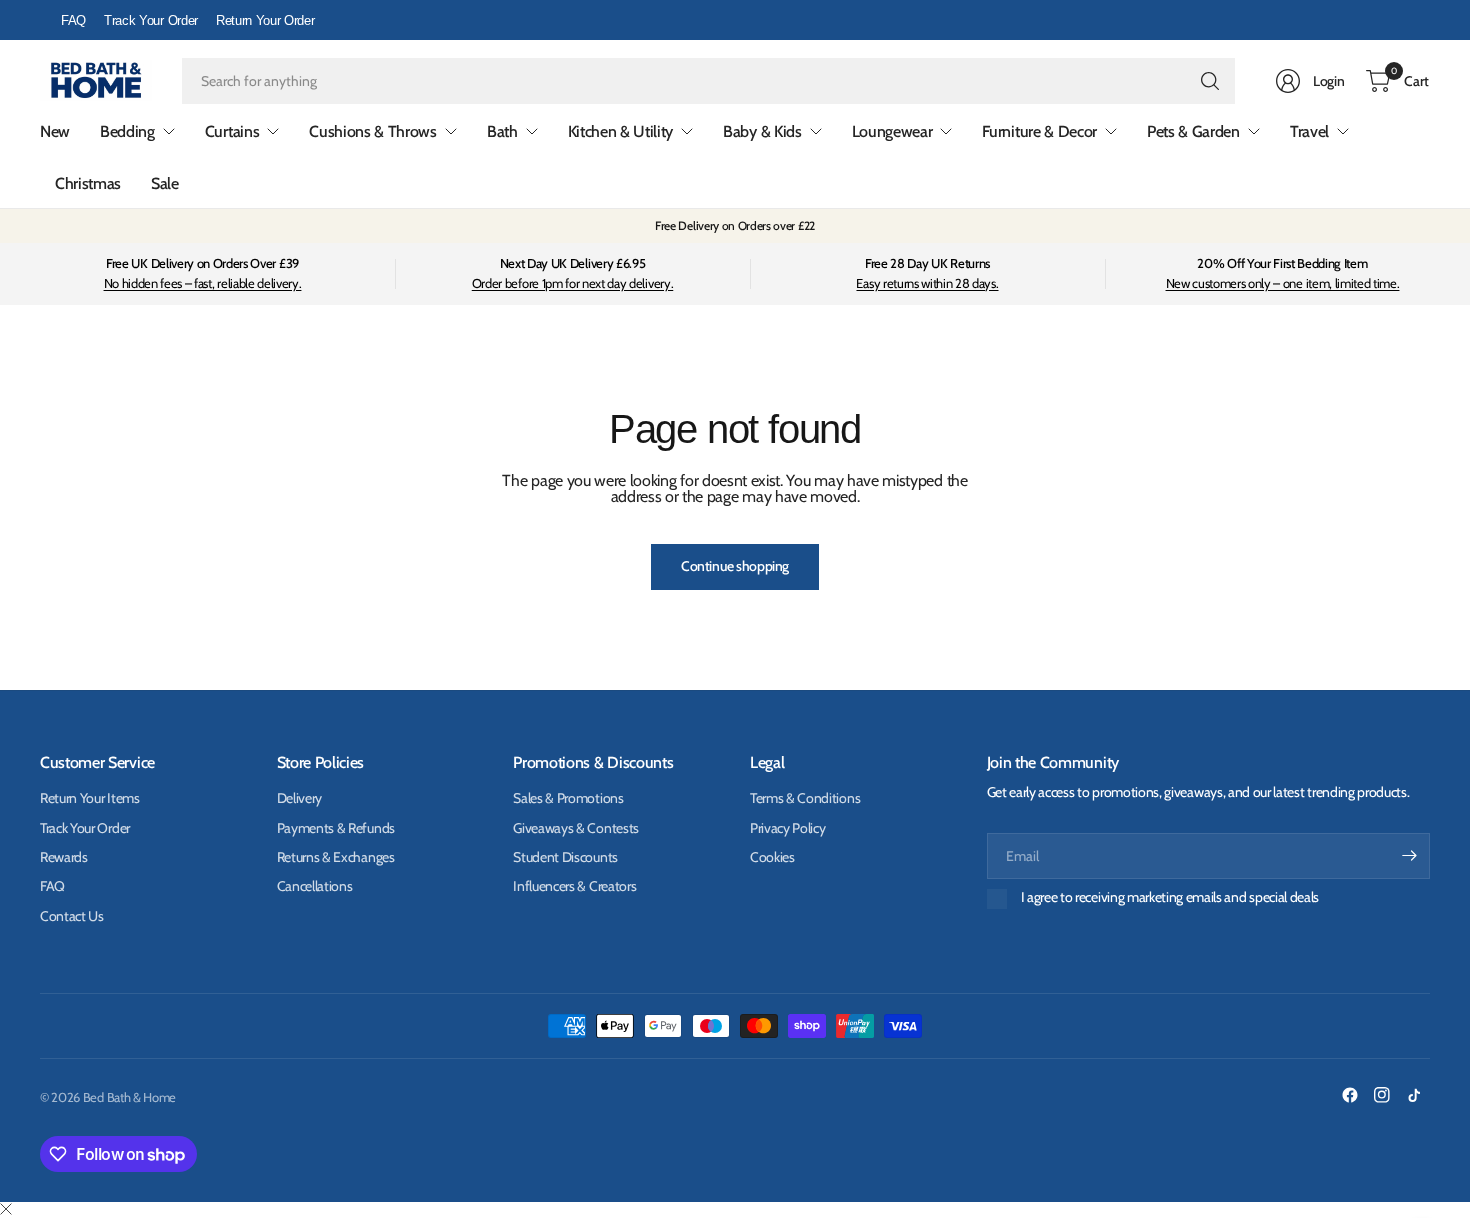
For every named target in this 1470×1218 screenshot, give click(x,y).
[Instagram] (1382, 1095)
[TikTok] (1414, 1095)
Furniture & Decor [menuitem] (1039, 131)
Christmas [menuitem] (88, 183)
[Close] (6, 1210)
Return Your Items (90, 798)
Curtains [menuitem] (232, 131)
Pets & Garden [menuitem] (1193, 131)
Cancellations (315, 886)
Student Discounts (565, 857)
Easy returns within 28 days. (927, 283)
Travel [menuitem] (1309, 131)
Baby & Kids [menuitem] (762, 131)
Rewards (64, 857)
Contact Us (72, 916)
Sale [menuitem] (165, 183)
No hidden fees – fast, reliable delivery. (203, 283)
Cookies (772, 857)
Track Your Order (151, 20)
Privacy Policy (788, 828)
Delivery (299, 798)
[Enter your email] (1410, 856)
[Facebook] (1350, 1095)
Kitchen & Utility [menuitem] (621, 131)
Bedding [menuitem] (127, 131)
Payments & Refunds (336, 828)
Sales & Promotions (568, 798)
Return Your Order (265, 20)
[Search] (1210, 81)
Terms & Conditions (805, 798)
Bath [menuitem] (502, 131)
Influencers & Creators (574, 886)
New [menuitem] (55, 131)
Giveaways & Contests (576, 828)
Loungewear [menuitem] (892, 131)
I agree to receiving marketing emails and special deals (1170, 897)
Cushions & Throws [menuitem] (373, 131)
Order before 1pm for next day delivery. (573, 283)
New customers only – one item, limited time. (1283, 283)
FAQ (73, 20)
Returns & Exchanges (336, 857)
